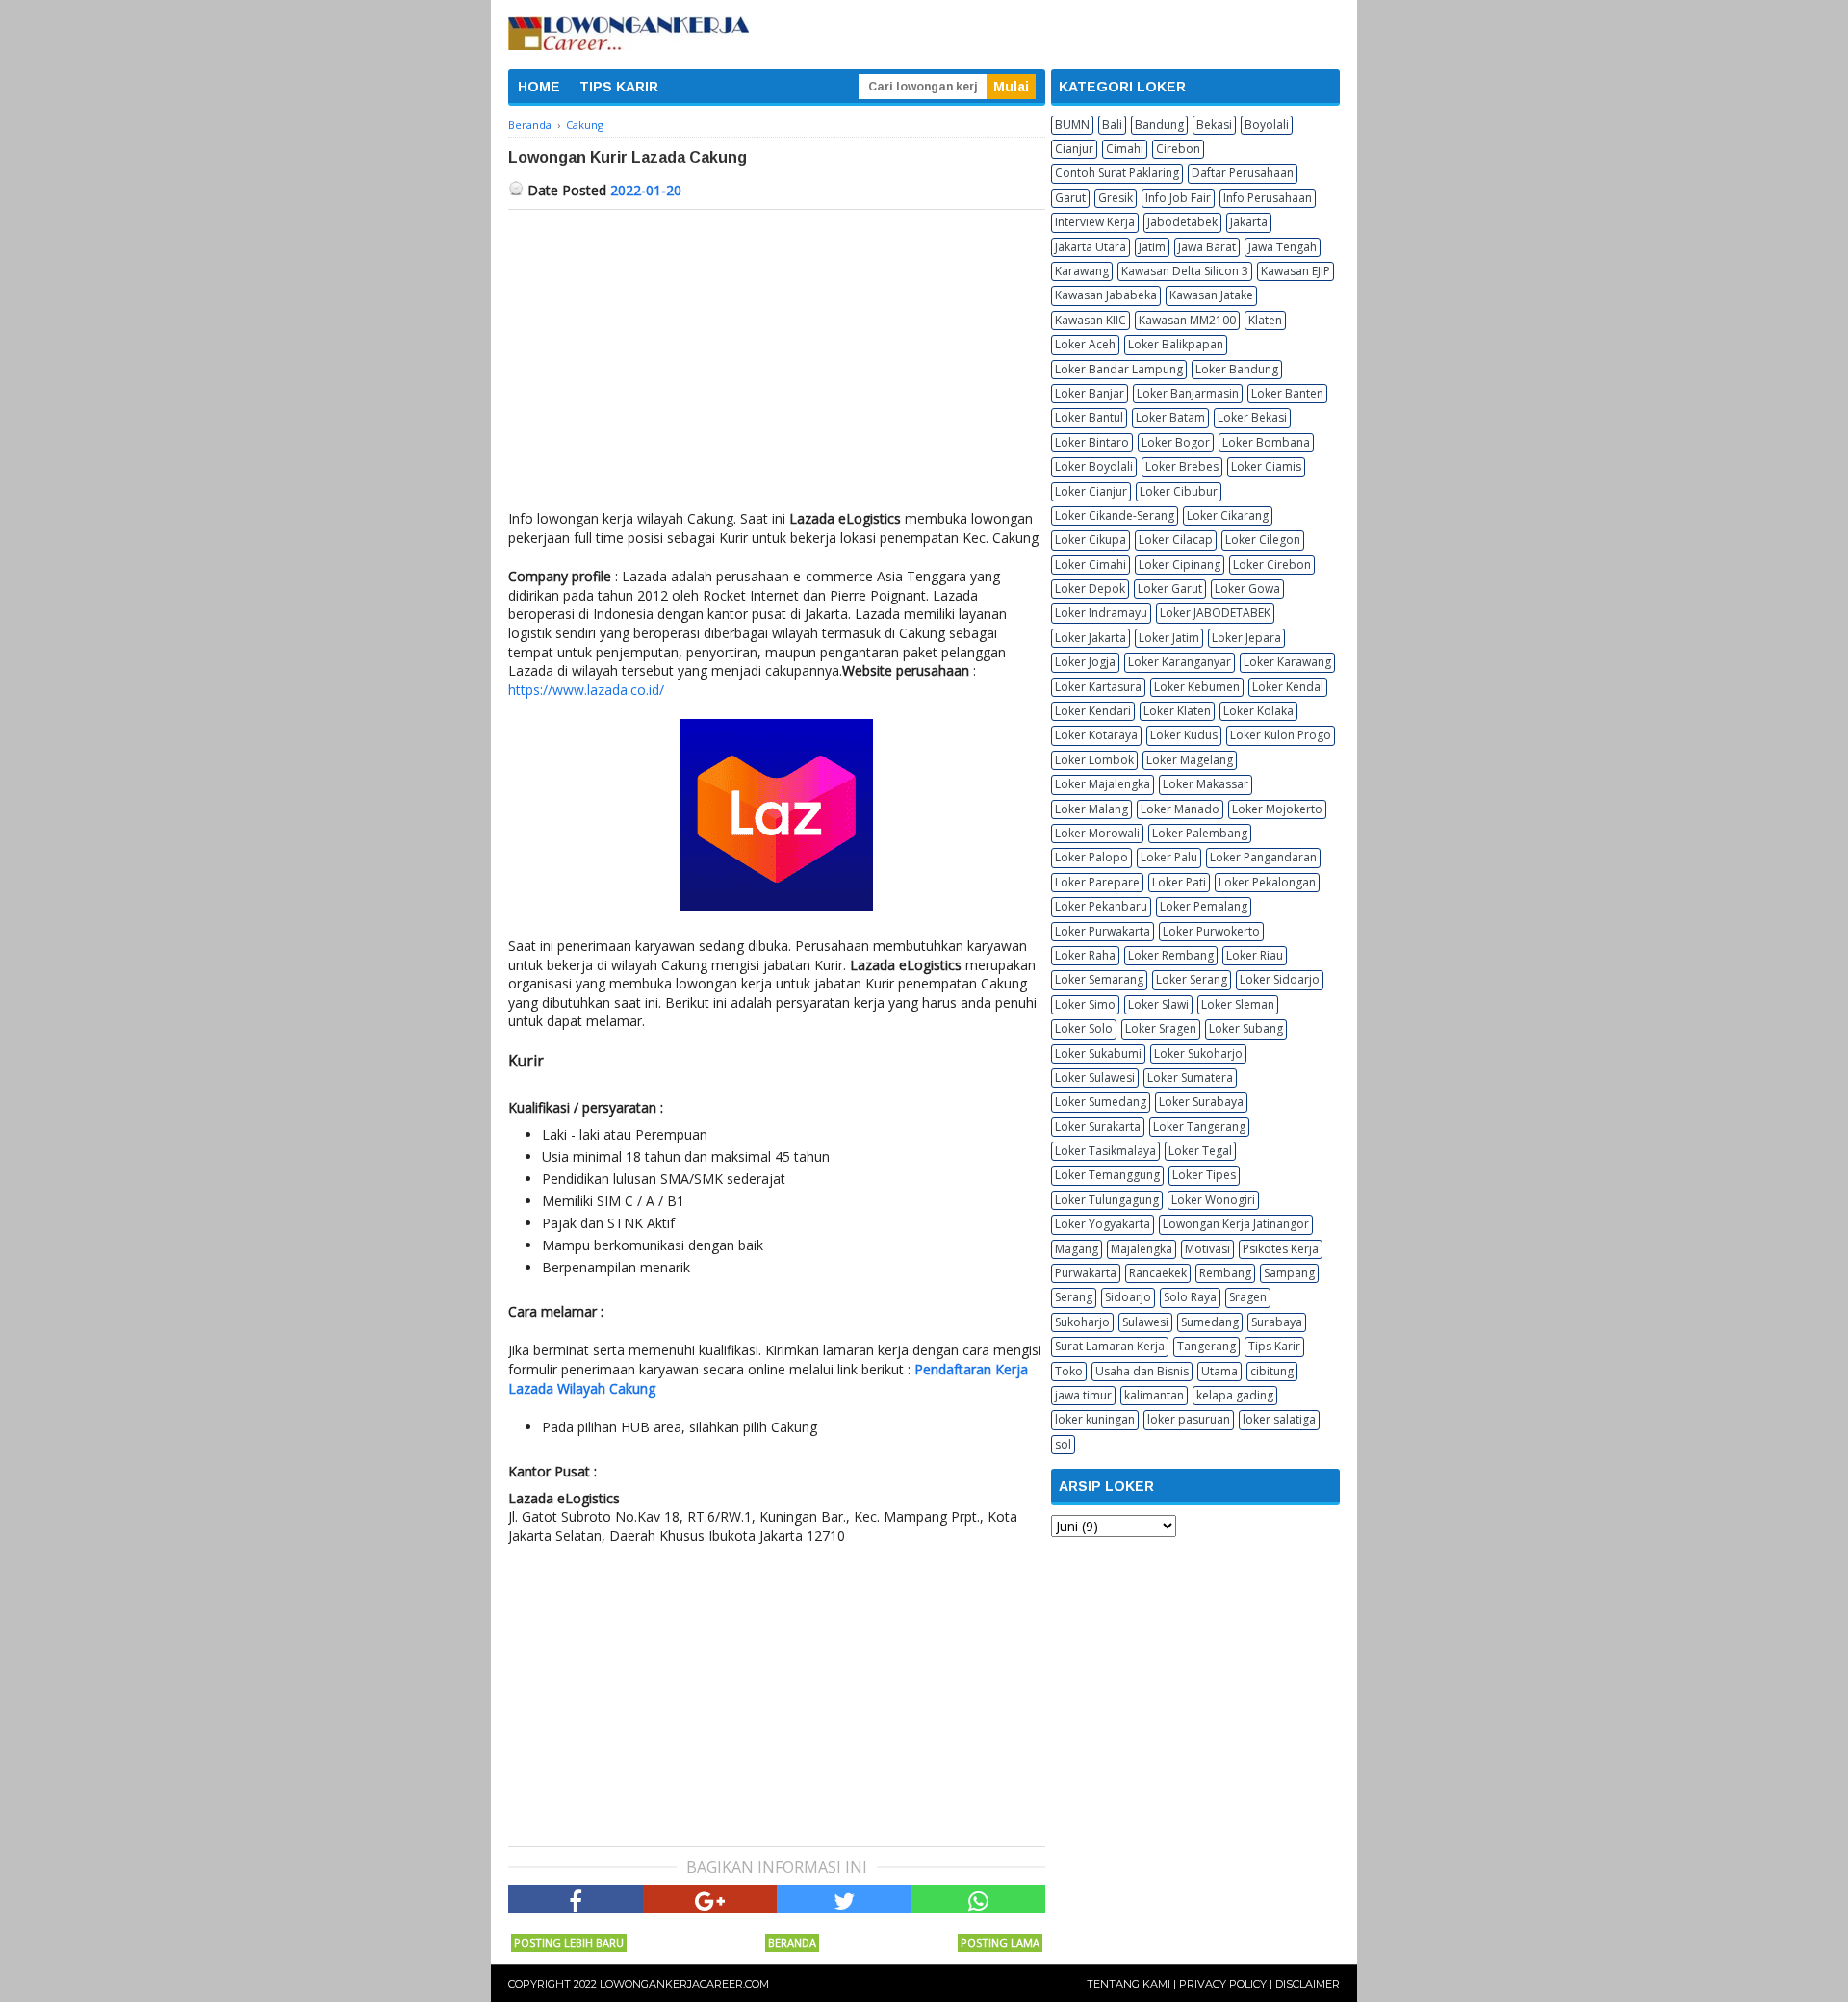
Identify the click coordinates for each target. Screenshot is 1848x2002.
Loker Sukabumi (1098, 1053)
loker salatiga (1279, 1419)
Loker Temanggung (1107, 1175)
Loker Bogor (1176, 442)
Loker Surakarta (1098, 1127)
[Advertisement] (777, 354)
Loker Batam (1170, 417)
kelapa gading (1235, 1395)
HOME (539, 87)
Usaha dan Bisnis (1142, 1371)
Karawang (1082, 271)
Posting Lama (1000, 1943)
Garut (1070, 198)
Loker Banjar (1090, 393)
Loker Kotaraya (1096, 735)
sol (1063, 1444)
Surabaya (1277, 1322)
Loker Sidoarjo (1280, 979)
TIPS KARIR (619, 87)
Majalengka (1142, 1249)
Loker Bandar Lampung (1119, 369)
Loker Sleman (1238, 1004)
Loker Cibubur (1179, 491)
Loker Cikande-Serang (1115, 515)
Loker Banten (1287, 393)
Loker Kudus (1184, 735)
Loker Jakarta (1091, 638)
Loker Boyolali (1094, 466)
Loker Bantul (1089, 417)
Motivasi (1207, 1249)
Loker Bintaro (1092, 442)
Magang (1077, 1249)
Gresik (1116, 198)
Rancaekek (1158, 1273)
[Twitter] (844, 1899)
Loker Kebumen (1197, 687)
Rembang (1225, 1273)
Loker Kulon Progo (1281, 735)
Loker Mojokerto (1277, 809)
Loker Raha (1085, 955)
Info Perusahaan (1268, 198)
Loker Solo (1084, 1028)
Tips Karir (1274, 1346)
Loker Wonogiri (1213, 1200)
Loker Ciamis (1266, 466)
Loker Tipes (1204, 1175)
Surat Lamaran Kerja (1110, 1346)
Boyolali (1267, 125)
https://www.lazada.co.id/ (586, 690)
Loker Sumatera (1190, 1078)
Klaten (1265, 320)
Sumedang (1210, 1322)
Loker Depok (1090, 589)
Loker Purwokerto (1211, 931)
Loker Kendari (1093, 711)
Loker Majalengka (1103, 784)
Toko (1069, 1371)
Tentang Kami (1129, 1984)
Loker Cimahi (1091, 565)
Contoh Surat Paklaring (1117, 173)
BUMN (1072, 125)
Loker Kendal (1288, 687)
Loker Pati (1179, 882)
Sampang (1289, 1273)
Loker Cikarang (1228, 515)
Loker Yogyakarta (1103, 1224)
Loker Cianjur (1091, 491)
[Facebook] (576, 1899)
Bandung (1159, 125)
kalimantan (1154, 1395)
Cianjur (1074, 149)
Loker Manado (1180, 809)
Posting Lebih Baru (569, 1943)
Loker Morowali (1097, 833)
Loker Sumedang (1101, 1102)
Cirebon (1178, 149)
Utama (1219, 1371)
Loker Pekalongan (1267, 882)
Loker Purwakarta (1103, 931)
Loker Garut (1170, 589)
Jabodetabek (1182, 222)
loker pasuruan (1189, 1419)
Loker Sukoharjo (1198, 1053)
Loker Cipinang (1180, 565)
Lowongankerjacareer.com (684, 1984)
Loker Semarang (1099, 979)
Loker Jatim (1169, 638)
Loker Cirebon (1272, 565)
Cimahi (1125, 149)
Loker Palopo (1091, 857)
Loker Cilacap (1176, 539)
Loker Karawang (1287, 662)
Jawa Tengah (1283, 247)
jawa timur (1083, 1395)
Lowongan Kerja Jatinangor (1236, 1224)
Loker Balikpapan (1176, 344)
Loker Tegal (1200, 1151)
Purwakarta (1086, 1273)
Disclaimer (1308, 1984)
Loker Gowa (1247, 589)
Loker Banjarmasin (1188, 393)
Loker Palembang (1200, 833)
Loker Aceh (1085, 344)
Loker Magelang (1190, 760)
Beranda (792, 1943)
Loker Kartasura (1098, 687)
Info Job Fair (1178, 198)
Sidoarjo (1128, 1297)
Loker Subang (1246, 1028)
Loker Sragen (1161, 1028)
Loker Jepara (1246, 638)
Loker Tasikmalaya (1105, 1151)
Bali (1112, 125)
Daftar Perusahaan (1243, 173)
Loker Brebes (1182, 466)
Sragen (1248, 1297)
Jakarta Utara (1091, 247)
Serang (1074, 1297)
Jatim (1152, 247)
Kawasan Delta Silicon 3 (1185, 271)
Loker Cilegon (1263, 539)
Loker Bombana (1266, 442)
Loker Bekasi (1252, 417)
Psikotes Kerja (1281, 1249)
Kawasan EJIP (1296, 271)
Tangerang (1206, 1346)
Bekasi (1214, 125)
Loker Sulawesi (1095, 1078)
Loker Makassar (1206, 784)
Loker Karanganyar (1180, 662)
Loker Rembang (1171, 955)
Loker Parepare (1097, 882)
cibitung (1272, 1371)
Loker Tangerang (1199, 1127)
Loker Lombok (1094, 760)
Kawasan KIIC (1091, 320)
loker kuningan (1095, 1419)
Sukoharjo (1082, 1322)
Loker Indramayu (1101, 613)
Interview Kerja (1095, 222)
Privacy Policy (1223, 1984)
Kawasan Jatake (1211, 295)
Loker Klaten (1177, 711)
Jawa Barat (1207, 247)
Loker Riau (1255, 955)
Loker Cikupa (1091, 539)
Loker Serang (1192, 979)
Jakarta (1249, 222)
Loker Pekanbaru (1101, 906)
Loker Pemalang (1204, 906)
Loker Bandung (1237, 369)
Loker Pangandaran (1263, 857)
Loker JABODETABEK (1215, 613)
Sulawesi (1145, 1322)
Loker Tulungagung (1107, 1200)
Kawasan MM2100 (1187, 320)
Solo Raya (1190, 1297)
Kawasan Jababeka (1106, 295)
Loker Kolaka (1258, 711)
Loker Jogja (1085, 662)
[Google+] (710, 1899)
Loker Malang (1091, 809)
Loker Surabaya (1201, 1102)
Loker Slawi (1158, 1004)
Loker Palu (1169, 857)
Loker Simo (1085, 1004)
